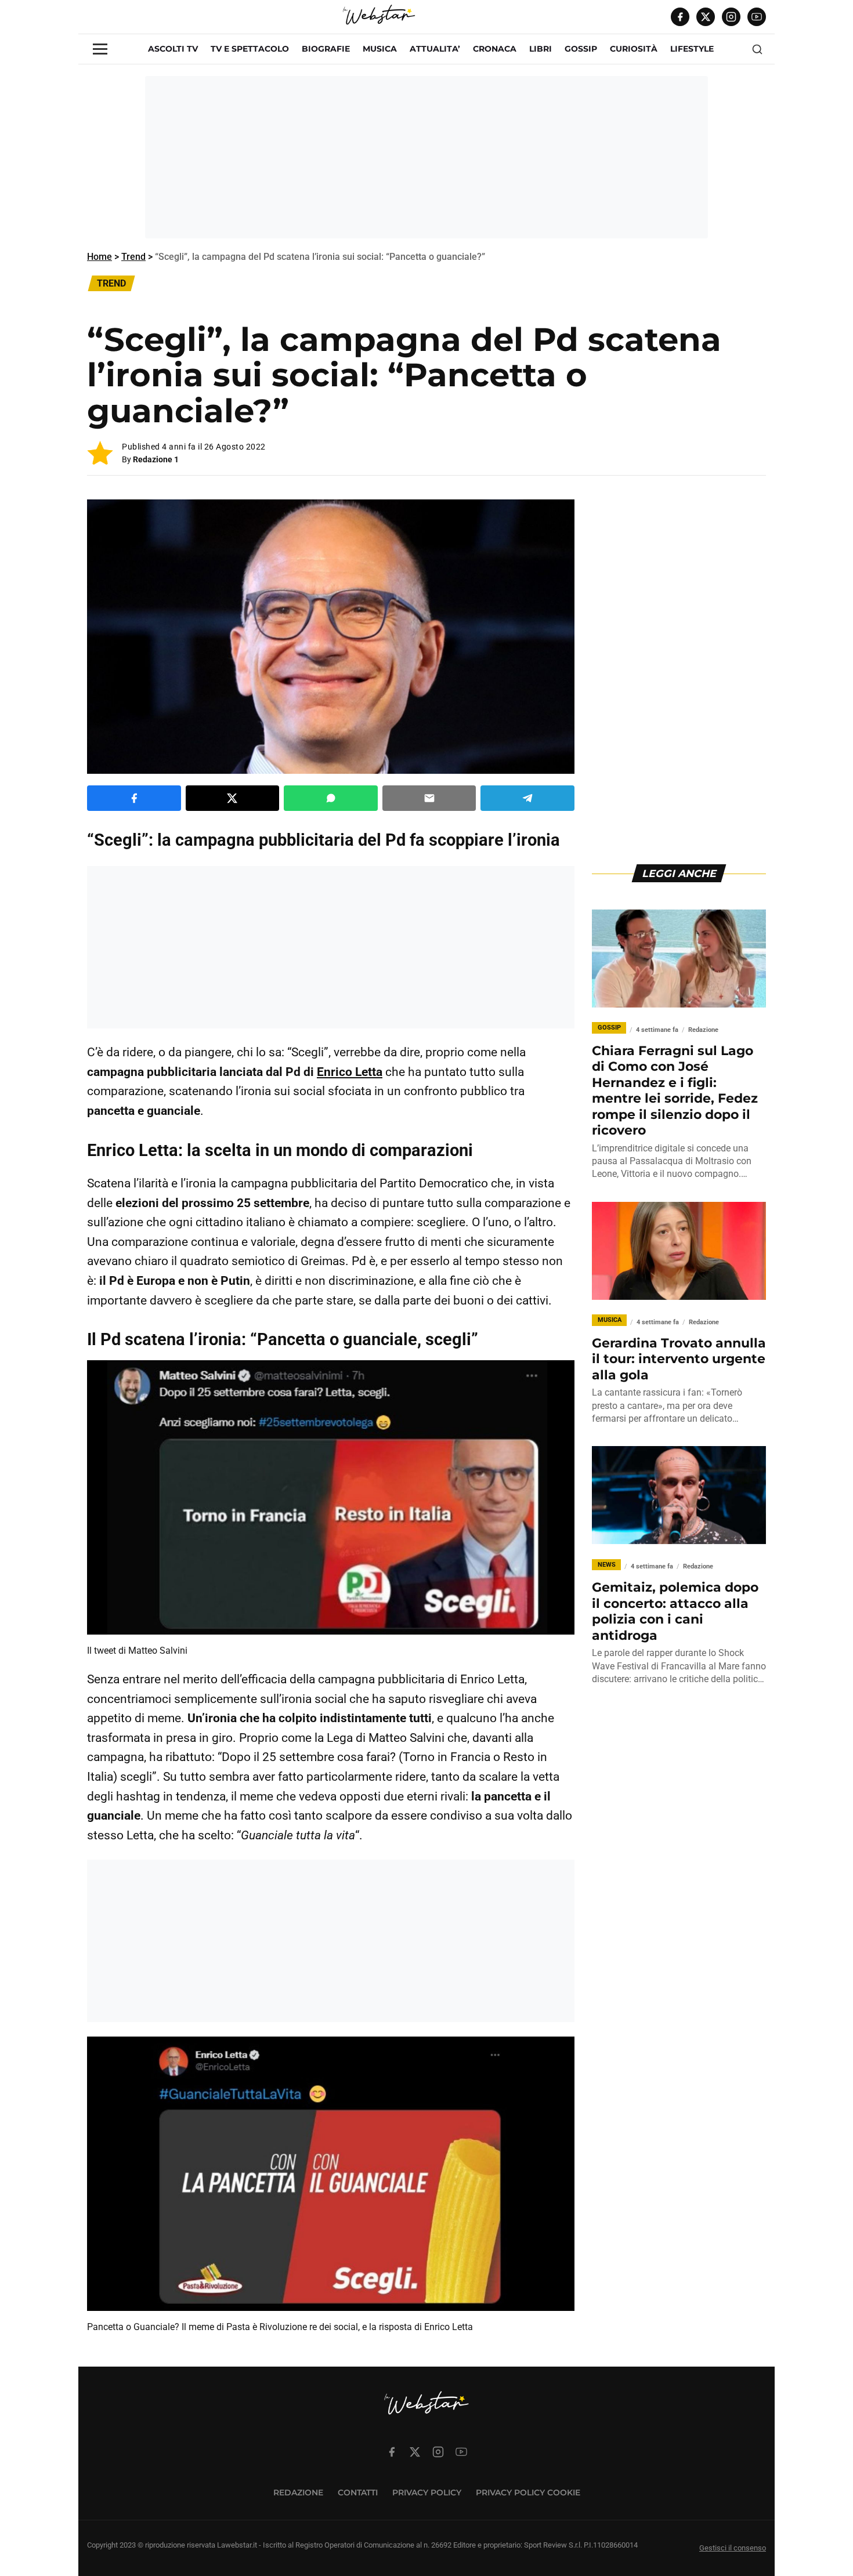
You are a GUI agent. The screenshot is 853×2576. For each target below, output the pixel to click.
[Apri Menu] (100, 49)
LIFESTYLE (692, 49)
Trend (133, 257)
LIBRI (541, 49)
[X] (706, 17)
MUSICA (380, 49)
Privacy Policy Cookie (528, 2492)
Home (100, 257)
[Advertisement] (426, 157)
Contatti (358, 2492)
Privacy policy (427, 2492)
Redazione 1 (156, 459)
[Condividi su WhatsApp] (331, 798)
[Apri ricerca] (757, 49)
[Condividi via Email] (429, 798)
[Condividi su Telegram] (527, 798)
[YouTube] (757, 17)
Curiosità (634, 49)
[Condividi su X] (233, 798)
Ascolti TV (173, 49)
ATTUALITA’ (435, 49)
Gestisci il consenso (733, 2548)
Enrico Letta (350, 1072)
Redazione (298, 2492)
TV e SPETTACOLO (250, 49)
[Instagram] (731, 17)
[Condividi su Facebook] (134, 798)
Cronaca (495, 49)
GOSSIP (581, 49)
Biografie (326, 49)
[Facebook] (680, 17)
